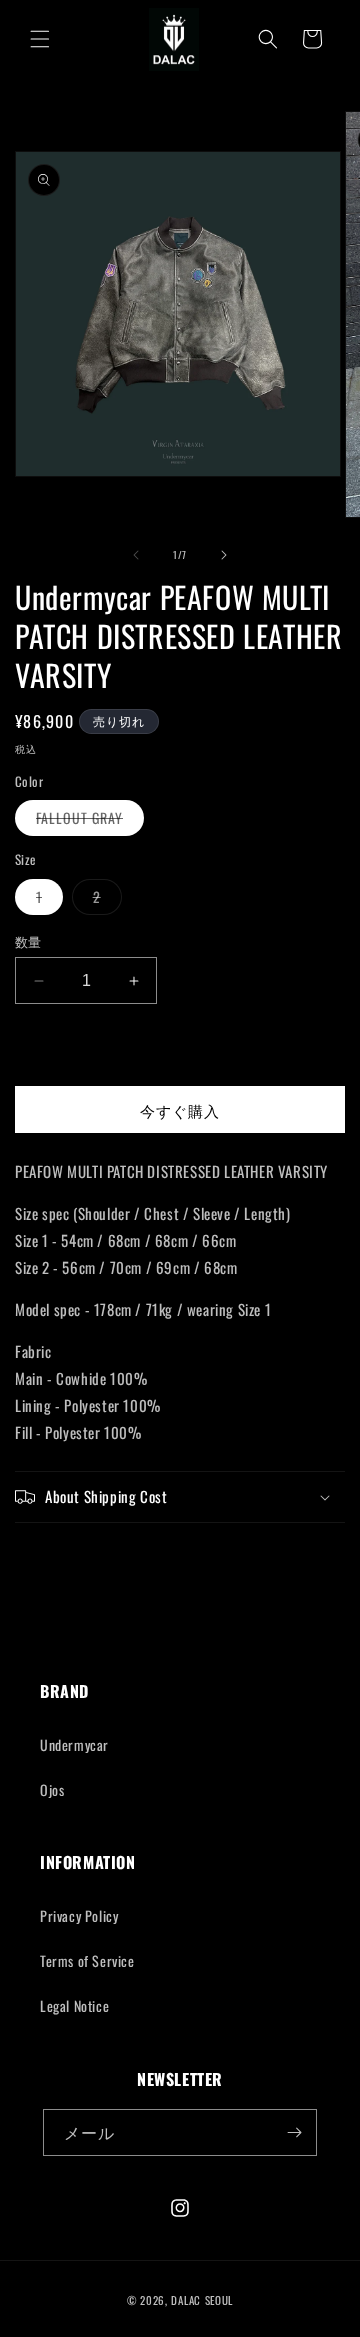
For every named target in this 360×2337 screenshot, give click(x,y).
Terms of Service (87, 1960)
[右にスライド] (224, 555)
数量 (28, 941)
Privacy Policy (79, 1915)
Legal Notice (74, 2005)
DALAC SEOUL (202, 2300)
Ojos (52, 1789)
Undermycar (74, 1744)
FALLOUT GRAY (86, 821)
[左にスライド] (136, 555)
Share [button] (54, 1559)
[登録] (294, 2132)
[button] (40, 39)
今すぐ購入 (180, 1110)
